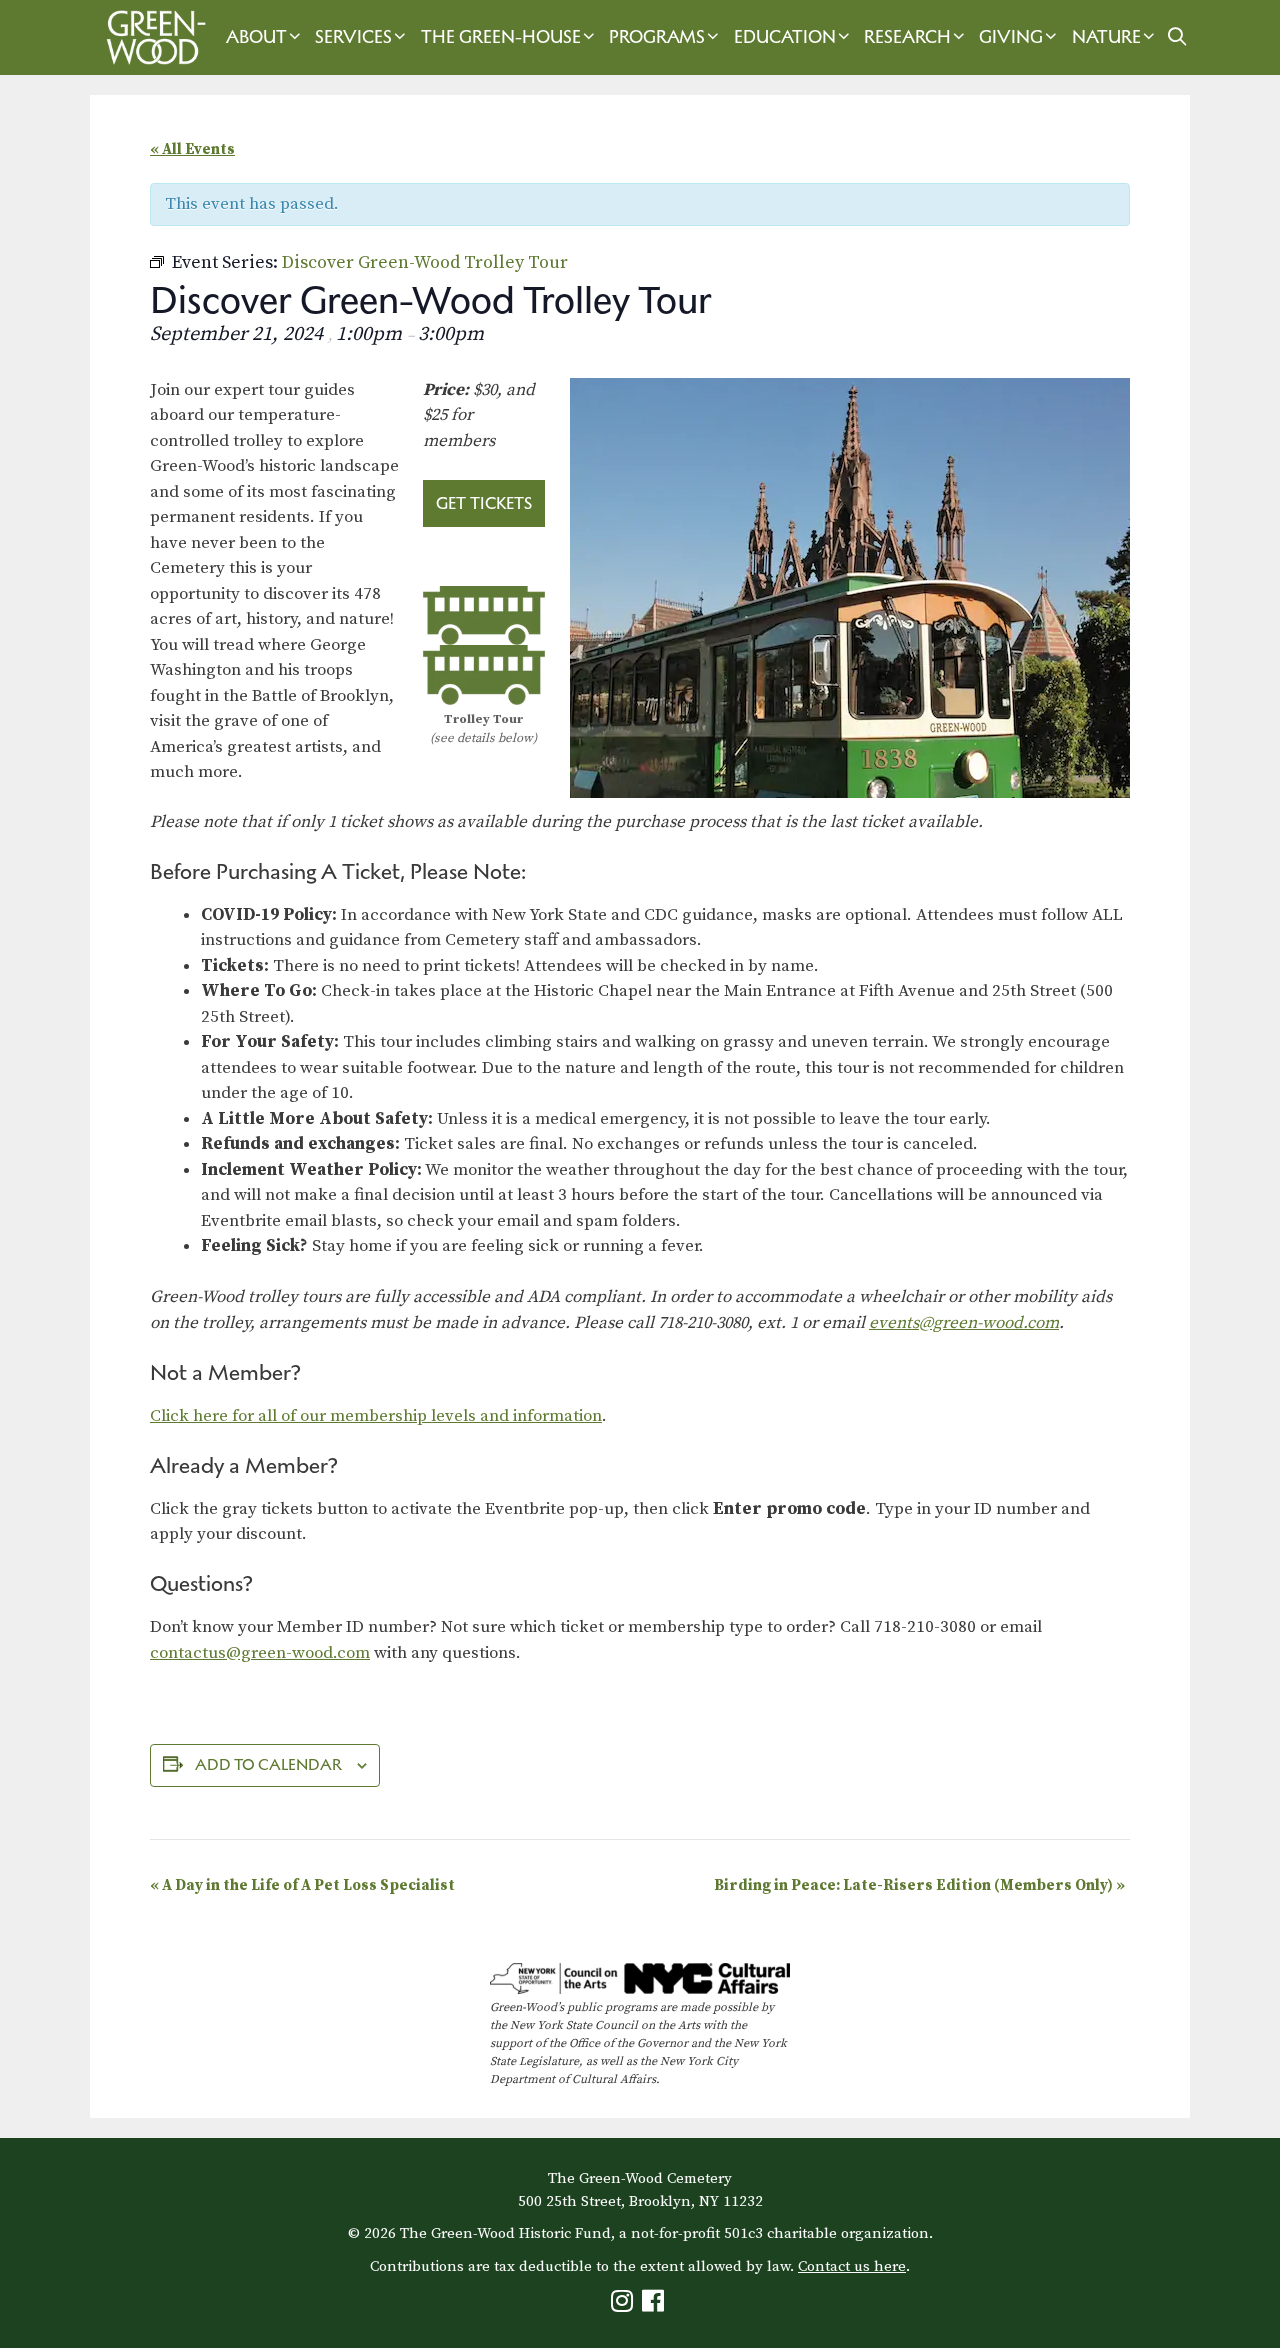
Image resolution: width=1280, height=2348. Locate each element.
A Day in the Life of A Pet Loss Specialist (302, 1885)
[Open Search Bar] (1176, 37)
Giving (1011, 37)
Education (785, 37)
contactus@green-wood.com (260, 1653)
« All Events (192, 149)
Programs (657, 37)
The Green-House (501, 37)
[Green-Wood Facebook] (655, 2305)
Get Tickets (484, 503)
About (256, 37)
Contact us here (852, 2266)
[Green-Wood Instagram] (624, 2305)
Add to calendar (268, 1764)
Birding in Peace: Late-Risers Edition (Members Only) (919, 1885)
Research (907, 37)
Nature (1106, 37)
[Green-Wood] (151, 37)
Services (353, 37)
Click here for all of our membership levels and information (376, 1416)
